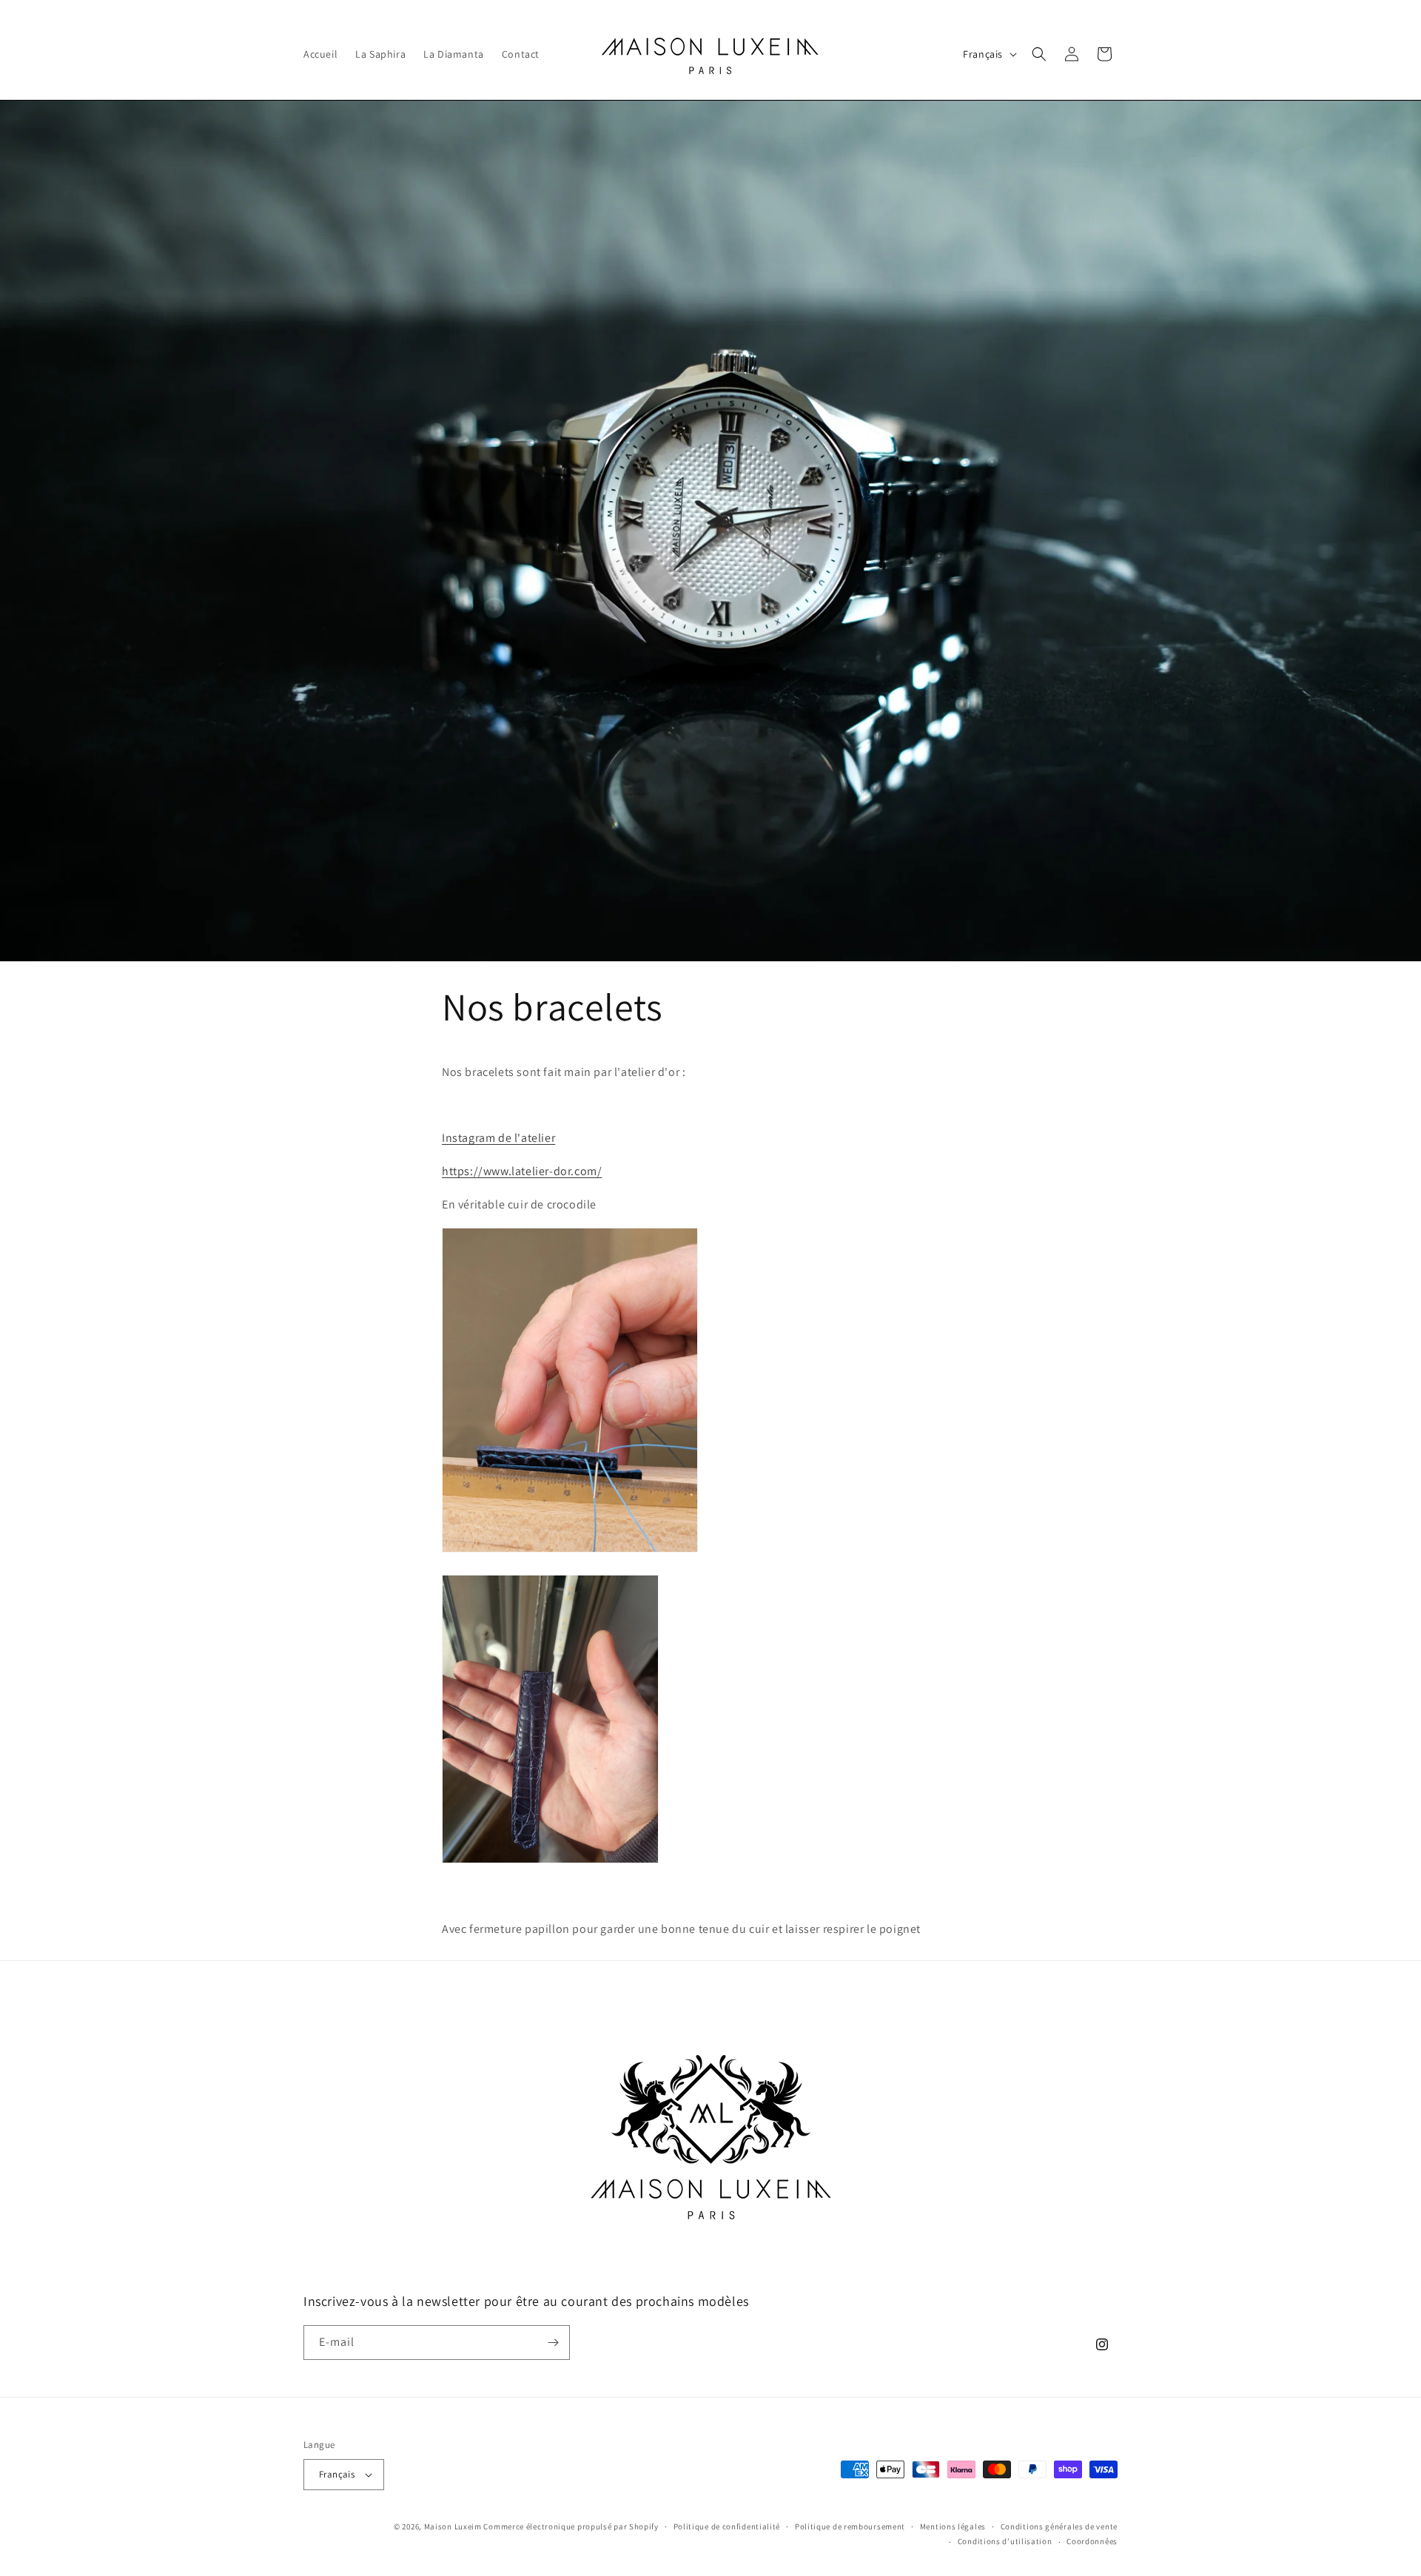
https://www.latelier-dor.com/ (522, 1171)
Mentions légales (953, 2526)
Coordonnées (1092, 2541)
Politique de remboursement (850, 2526)
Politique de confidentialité (727, 2526)
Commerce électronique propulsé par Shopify (571, 2526)
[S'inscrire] (553, 2343)
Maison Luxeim (453, 2526)
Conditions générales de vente (1059, 2526)
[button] (1039, 54)
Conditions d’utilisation (1005, 2541)
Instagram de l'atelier (498, 1138)
